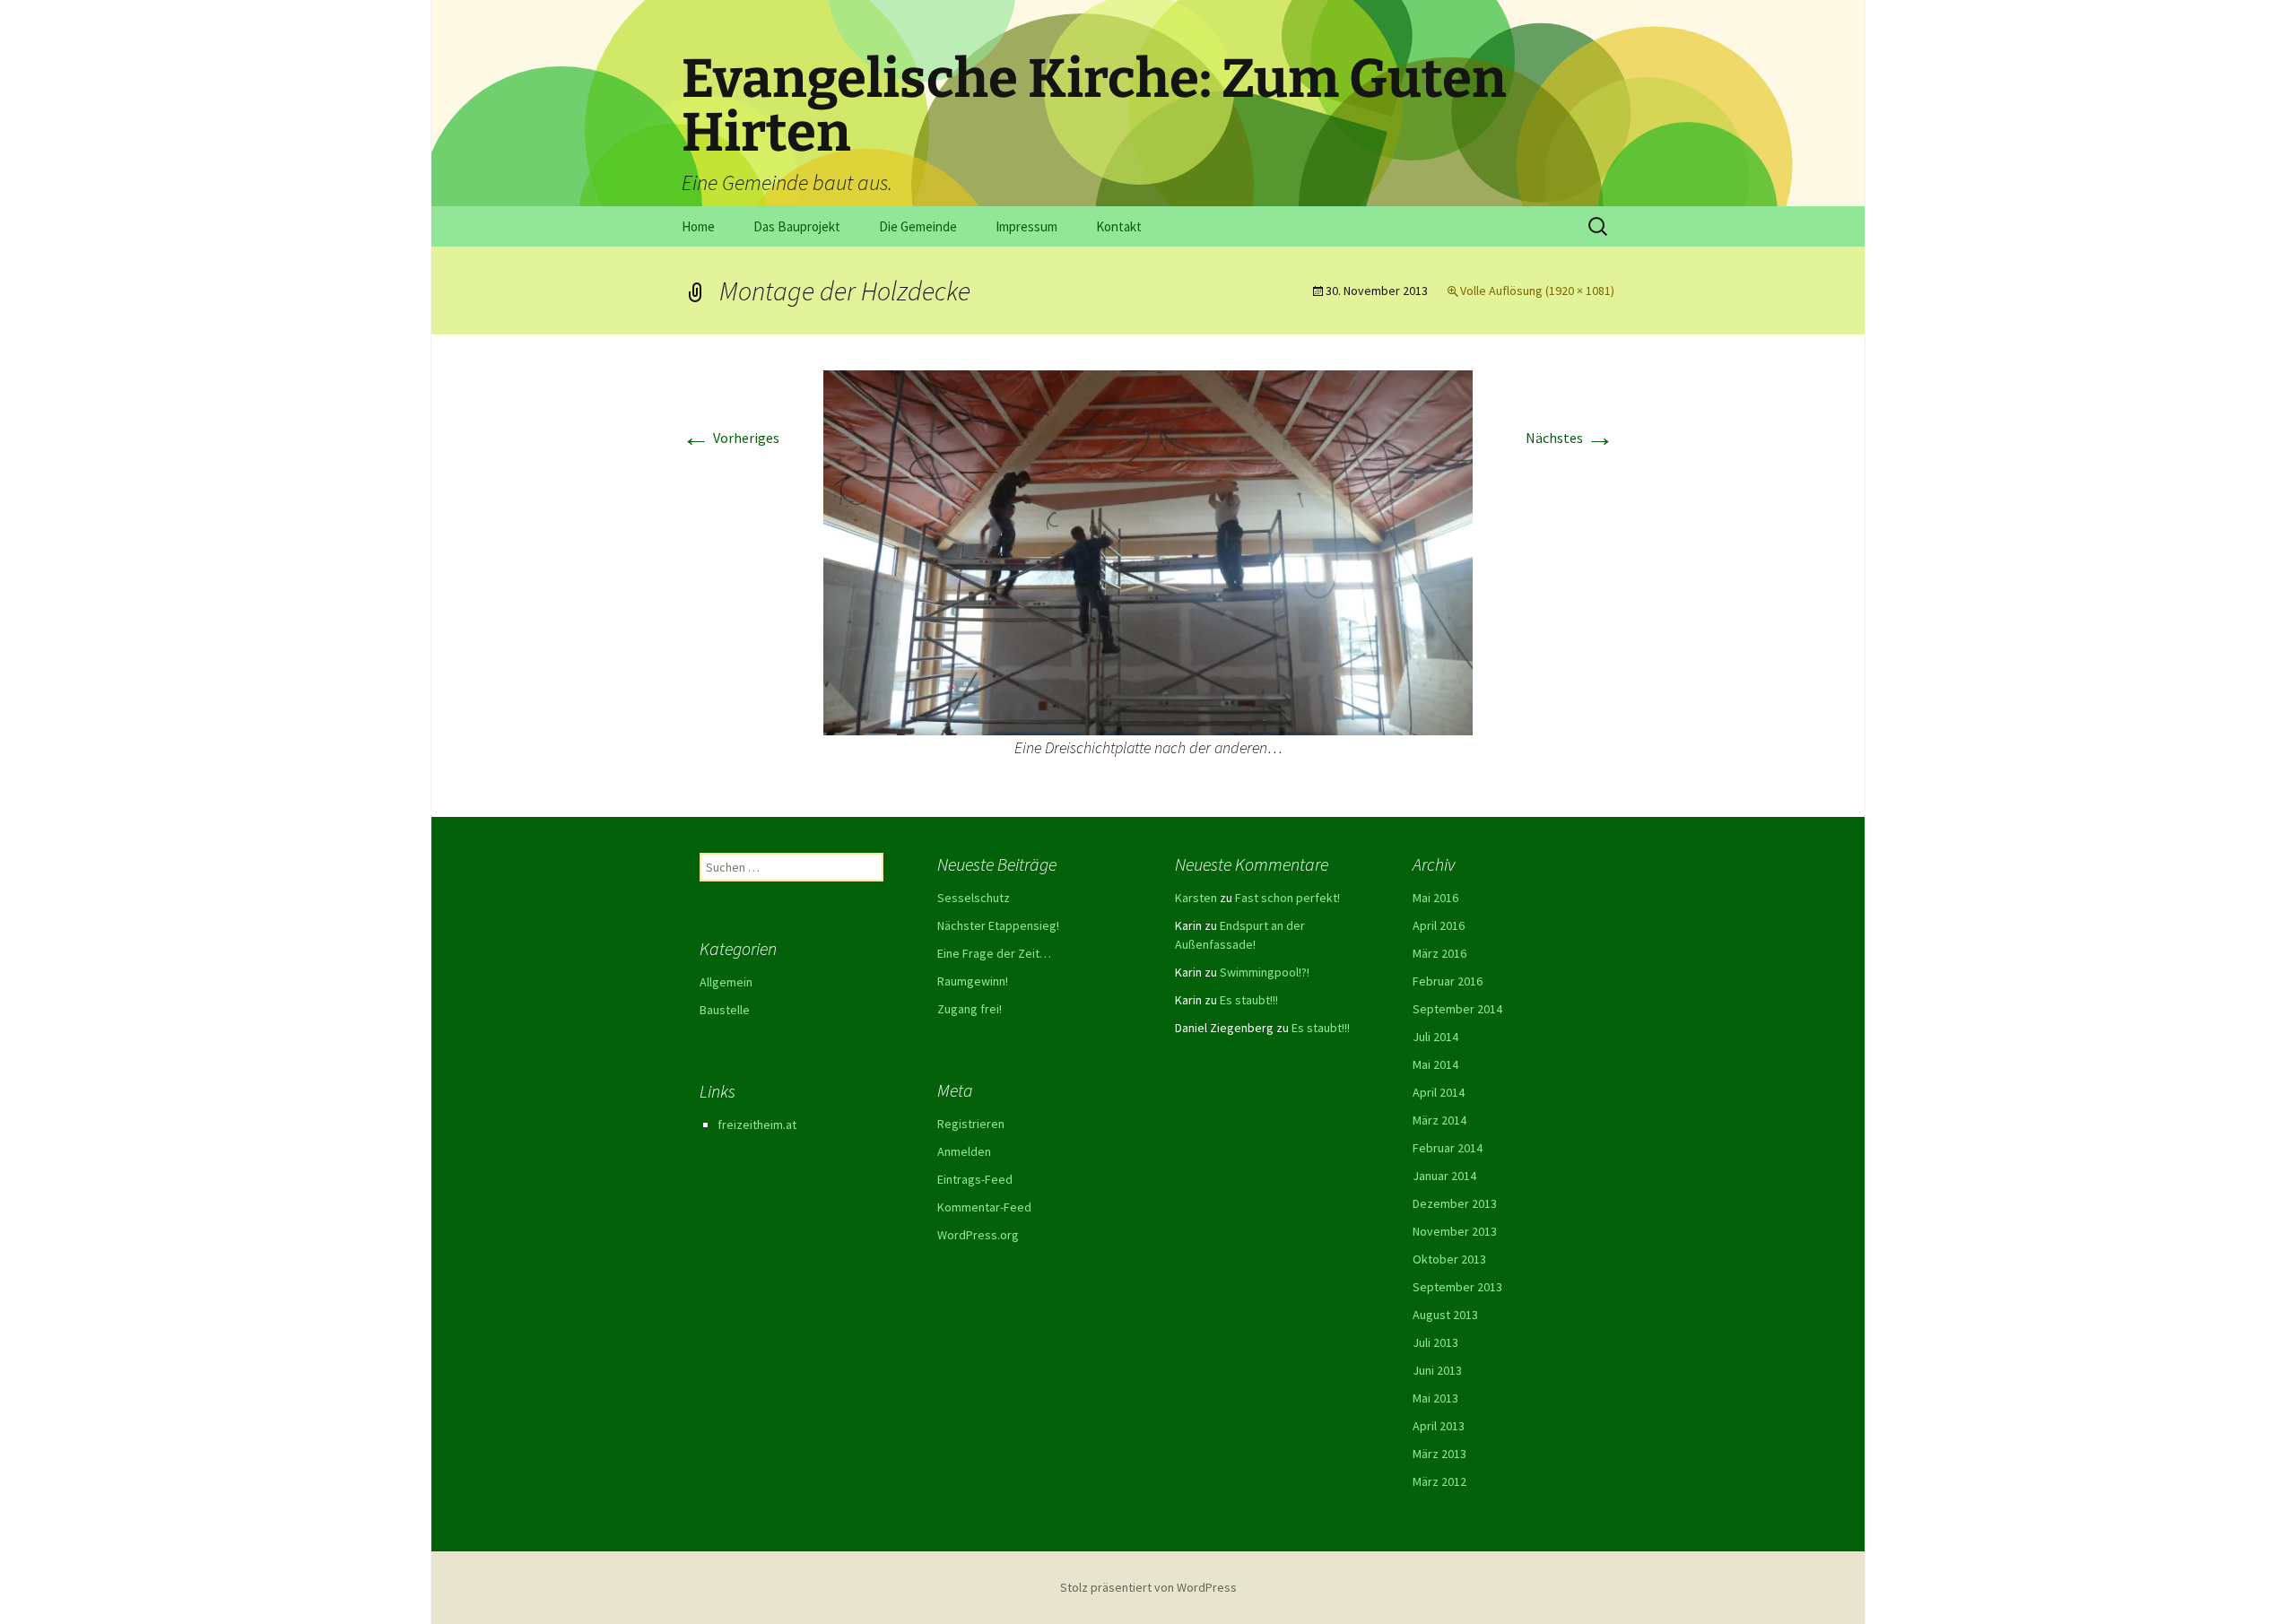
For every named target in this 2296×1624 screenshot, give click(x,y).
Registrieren (971, 1124)
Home (698, 226)
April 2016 (1439, 925)
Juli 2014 (1435, 1037)
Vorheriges (731, 438)
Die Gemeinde (918, 226)
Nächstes (1570, 438)
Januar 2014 (1444, 1176)
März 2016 (1439, 953)
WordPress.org (978, 1235)
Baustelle (725, 1010)
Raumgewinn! (973, 981)
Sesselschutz (974, 898)
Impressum (1026, 226)
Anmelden (964, 1151)
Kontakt (1119, 226)
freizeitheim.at (757, 1125)
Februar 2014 (1448, 1148)
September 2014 (1457, 1009)
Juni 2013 (1437, 1370)
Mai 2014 (1435, 1064)
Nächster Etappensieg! (998, 925)
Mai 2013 (1435, 1398)
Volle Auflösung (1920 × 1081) (1537, 291)
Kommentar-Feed (984, 1207)
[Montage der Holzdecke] (1148, 551)
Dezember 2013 (1455, 1203)
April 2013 (1439, 1426)
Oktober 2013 (1449, 1259)
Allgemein (726, 982)
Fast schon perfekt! (1287, 898)
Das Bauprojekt (797, 226)
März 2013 (1439, 1454)
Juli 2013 (1435, 1342)
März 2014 (1439, 1120)
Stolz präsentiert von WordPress (1148, 1587)
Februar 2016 (1448, 981)
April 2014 (1439, 1092)
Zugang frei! (970, 1009)
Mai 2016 (1435, 898)
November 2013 (1455, 1231)
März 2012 (1439, 1481)
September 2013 (1457, 1287)
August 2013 (1445, 1315)
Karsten (1196, 898)
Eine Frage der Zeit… (994, 953)
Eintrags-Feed (975, 1179)
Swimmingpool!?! (1265, 972)
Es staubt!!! (1249, 1000)
